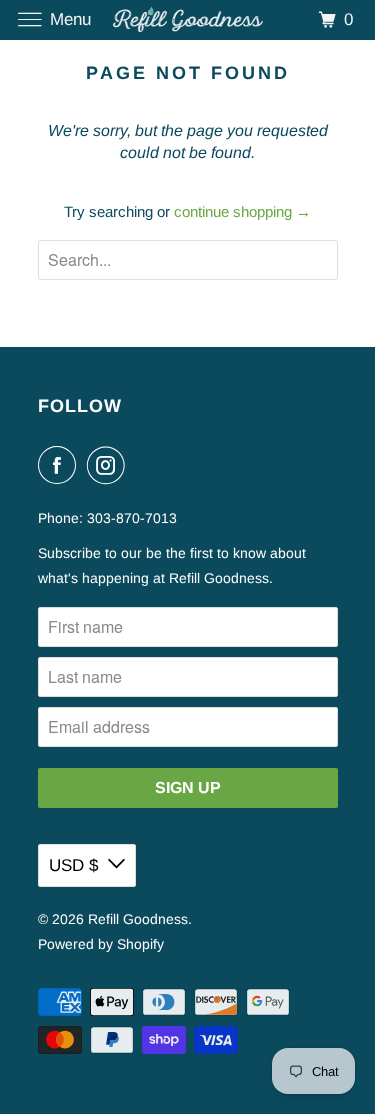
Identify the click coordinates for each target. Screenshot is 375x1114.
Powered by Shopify (101, 944)
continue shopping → (242, 211)
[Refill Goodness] (188, 19)
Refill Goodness (138, 919)
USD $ (73, 865)
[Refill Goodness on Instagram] (110, 465)
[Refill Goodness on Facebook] (61, 465)
